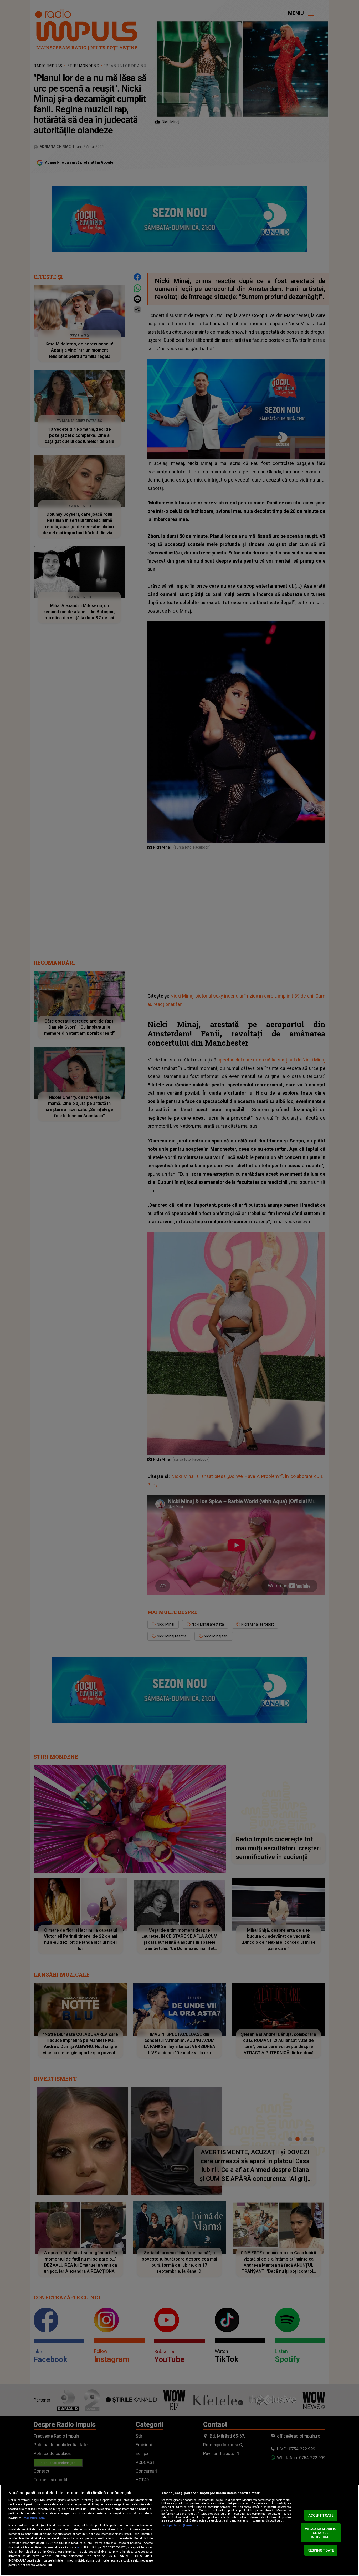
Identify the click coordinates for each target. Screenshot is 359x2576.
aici (80, 2547)
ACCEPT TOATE (321, 2515)
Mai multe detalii (35, 2518)
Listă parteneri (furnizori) (179, 2525)
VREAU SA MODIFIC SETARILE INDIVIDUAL (321, 2533)
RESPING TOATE (321, 2550)
